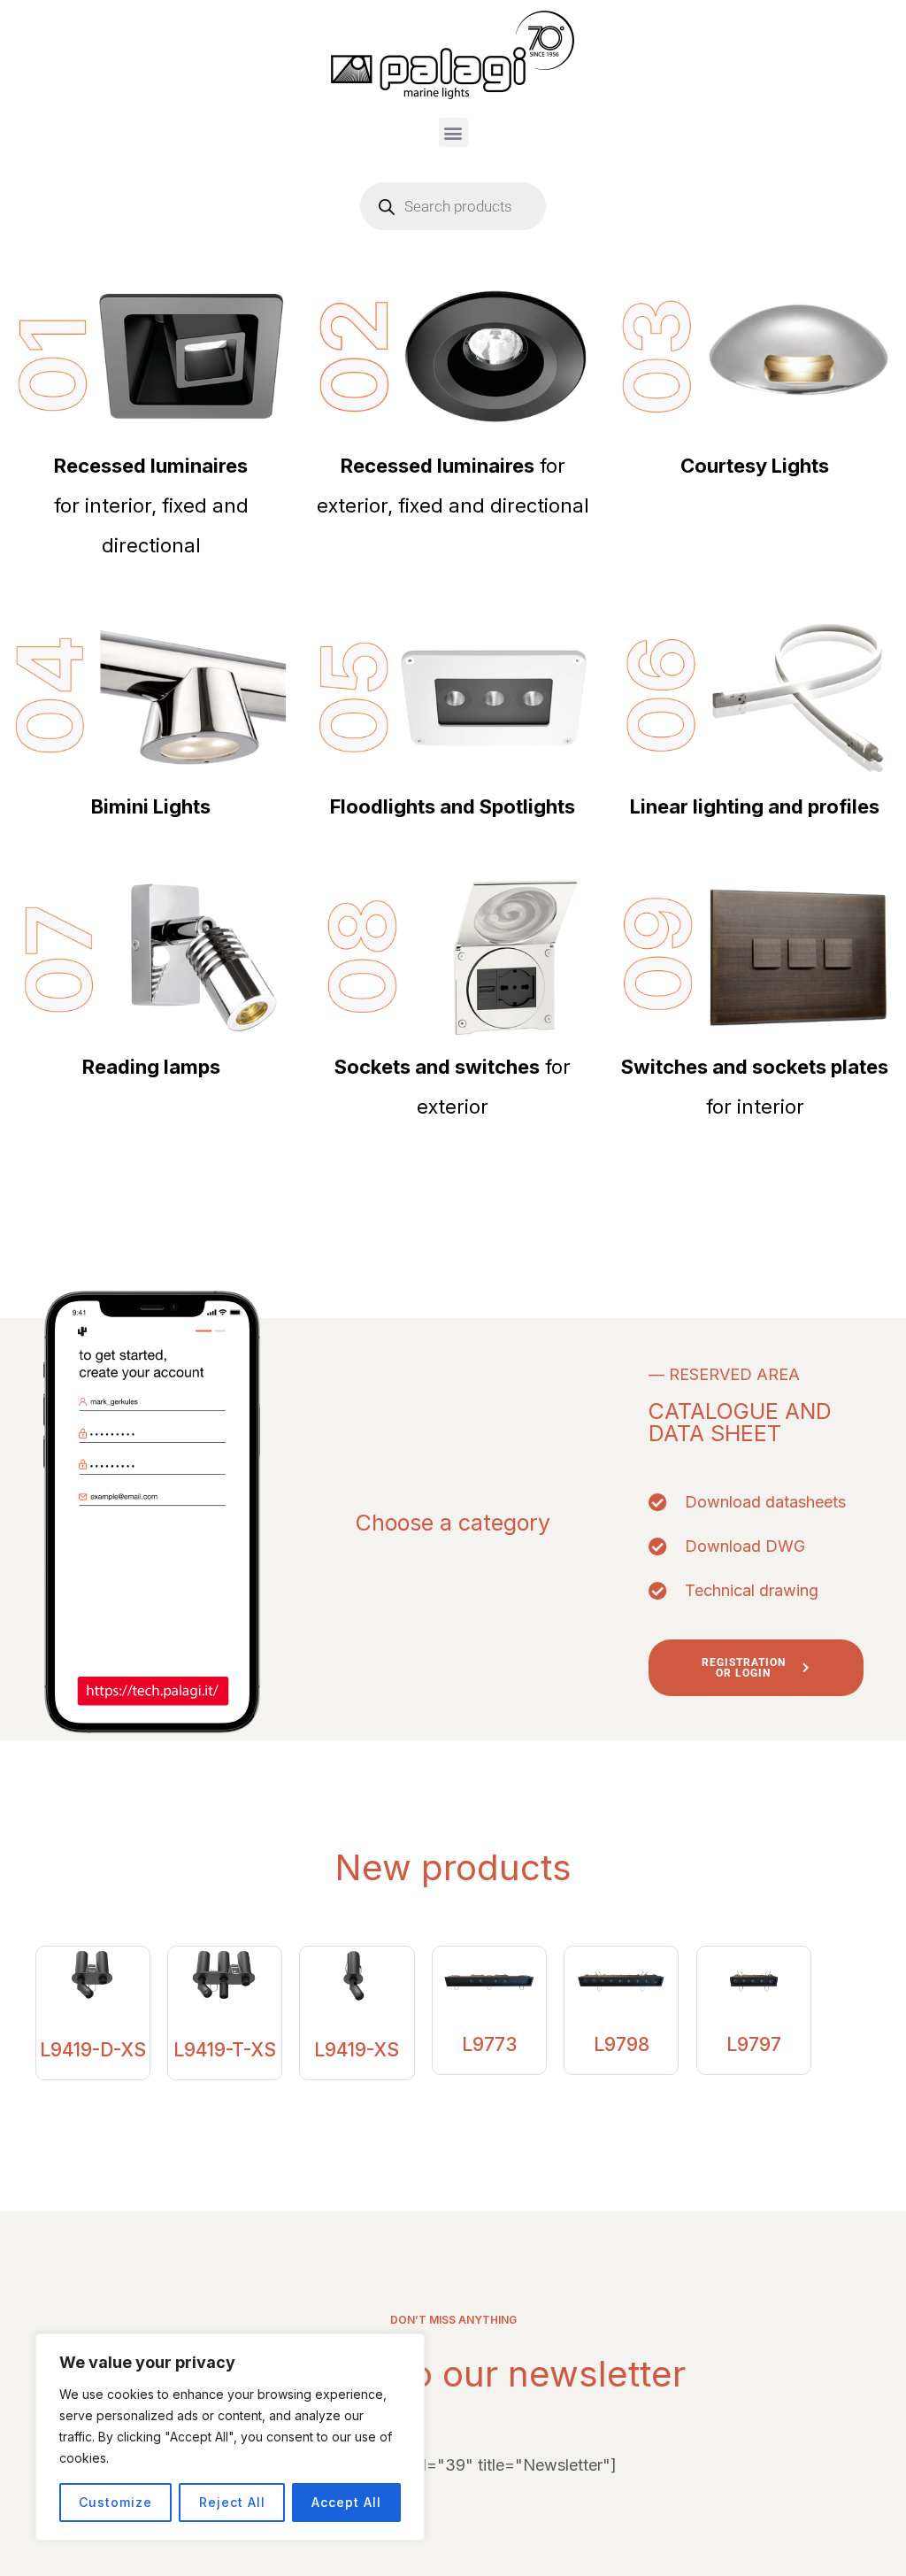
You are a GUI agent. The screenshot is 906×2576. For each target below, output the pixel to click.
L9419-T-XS (225, 2050)
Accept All (346, 2502)
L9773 (489, 2044)
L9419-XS (357, 2050)
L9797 (754, 2044)
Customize (115, 2502)
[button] (453, 132)
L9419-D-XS (93, 2050)
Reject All (232, 2502)
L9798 (622, 2044)
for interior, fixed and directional (151, 505)
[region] (230, 2437)
